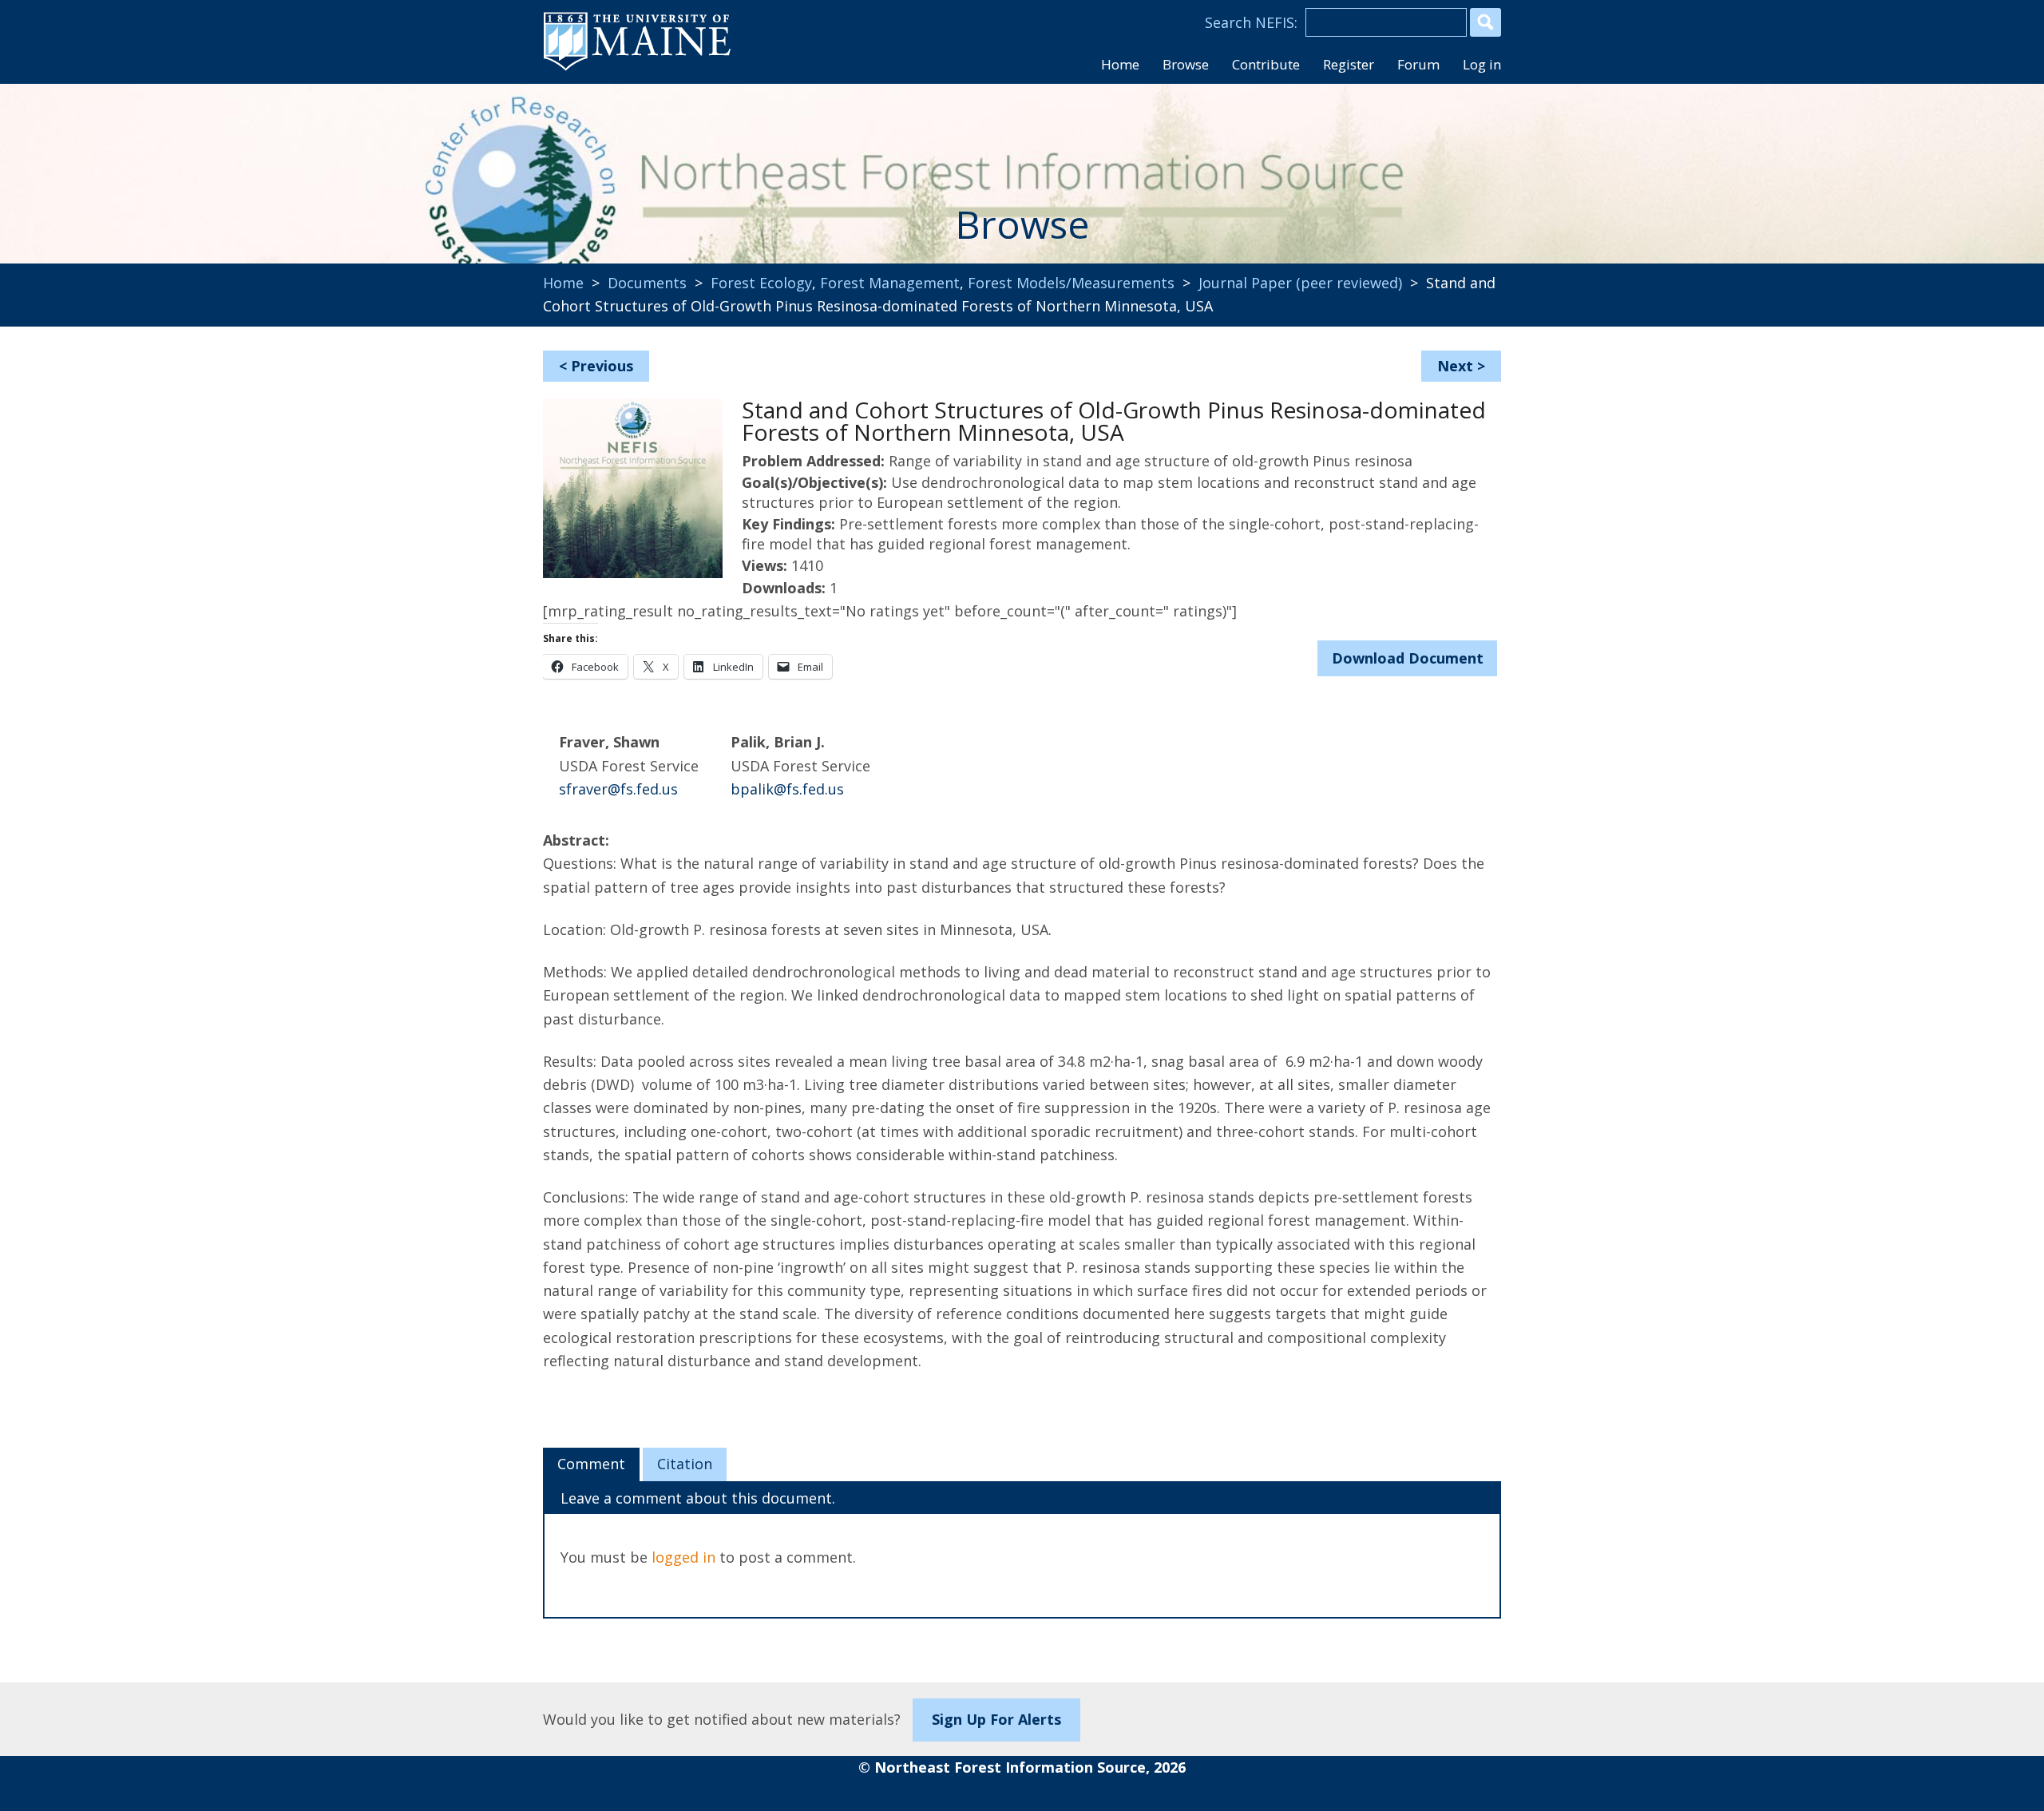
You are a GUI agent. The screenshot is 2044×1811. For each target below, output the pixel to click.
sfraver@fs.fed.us (618, 789)
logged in (683, 1557)
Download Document (1408, 658)
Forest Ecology (761, 283)
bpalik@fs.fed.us (787, 789)
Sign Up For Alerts (996, 1719)
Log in (1482, 64)
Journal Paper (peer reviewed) (1300, 283)
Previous (602, 366)
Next (1455, 366)
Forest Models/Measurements (1071, 283)
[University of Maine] (637, 69)
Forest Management (890, 283)
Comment (591, 1464)
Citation (685, 1464)
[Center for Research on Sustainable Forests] (652, 164)
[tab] (591, 1464)
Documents (647, 283)
